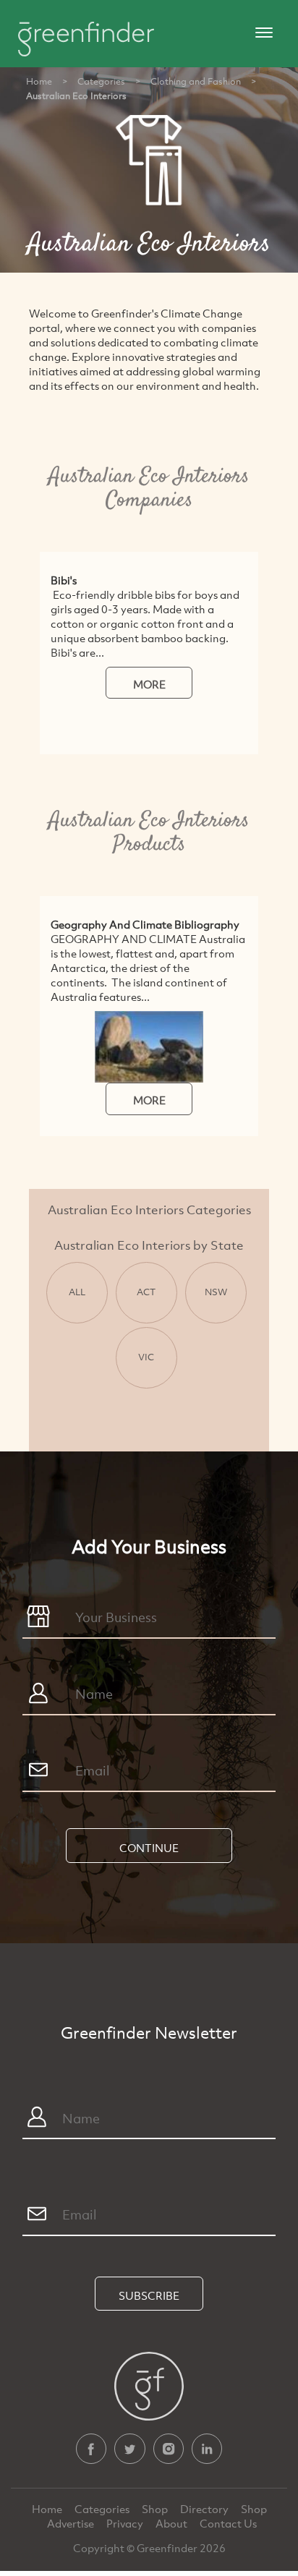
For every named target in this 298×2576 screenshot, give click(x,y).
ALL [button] (77, 1292)
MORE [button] (149, 684)
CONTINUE (149, 1848)
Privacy (126, 2523)
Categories (101, 81)
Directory (205, 2509)
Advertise (72, 2523)
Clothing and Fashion (196, 81)
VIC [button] (146, 1357)
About (173, 2523)
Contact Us (228, 2523)
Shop (155, 2509)
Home (39, 81)
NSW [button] (216, 1292)
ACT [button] (146, 1292)
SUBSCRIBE (149, 2295)
